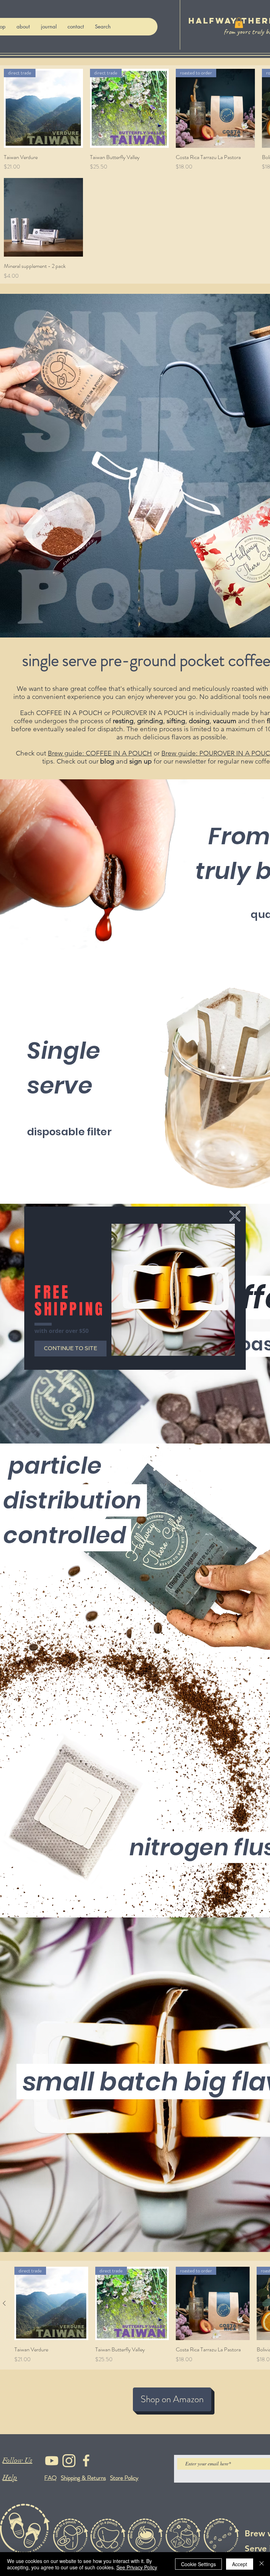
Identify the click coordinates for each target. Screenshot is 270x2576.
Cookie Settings (198, 2564)
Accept (240, 2564)
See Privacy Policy (137, 2567)
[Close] (262, 2564)
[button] (235, 1216)
